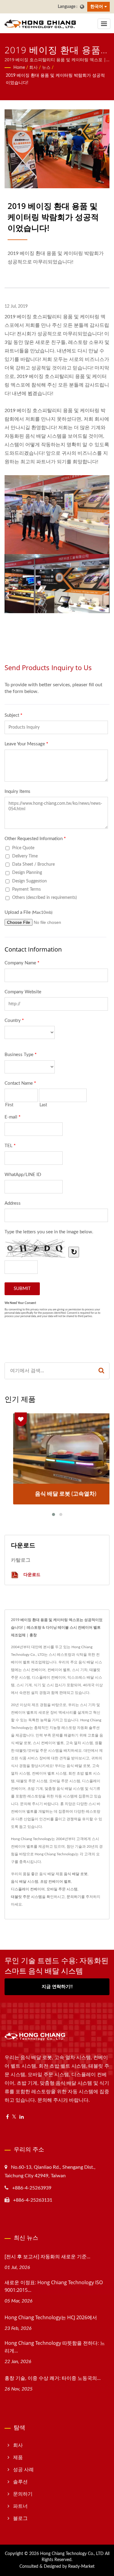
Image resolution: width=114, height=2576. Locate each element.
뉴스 (46, 68)
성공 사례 (23, 2470)
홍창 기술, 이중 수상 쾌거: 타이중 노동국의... (53, 2378)
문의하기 (74, 1897)
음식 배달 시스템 (25, 1882)
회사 (33, 68)
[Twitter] (14, 2117)
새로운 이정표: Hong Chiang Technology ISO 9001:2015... (54, 2286)
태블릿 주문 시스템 (26, 1897)
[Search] (101, 1371)
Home (19, 68)
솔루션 (20, 2482)
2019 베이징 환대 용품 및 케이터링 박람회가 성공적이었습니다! (55, 79)
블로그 (20, 2518)
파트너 (20, 2506)
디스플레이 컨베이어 (28, 1889)
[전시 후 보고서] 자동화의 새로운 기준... (47, 2256)
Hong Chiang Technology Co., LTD (72, 2554)
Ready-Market (81, 2567)
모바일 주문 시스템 (62, 1889)
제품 (18, 2458)
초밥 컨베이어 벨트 (56, 1882)
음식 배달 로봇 (76, 1874)
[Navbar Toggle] (104, 24)
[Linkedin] (22, 2117)
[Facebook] (7, 2117)
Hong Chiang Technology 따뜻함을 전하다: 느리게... (55, 2347)
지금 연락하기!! (57, 1987)
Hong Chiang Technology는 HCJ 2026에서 (51, 2317)
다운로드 (31, 1574)
